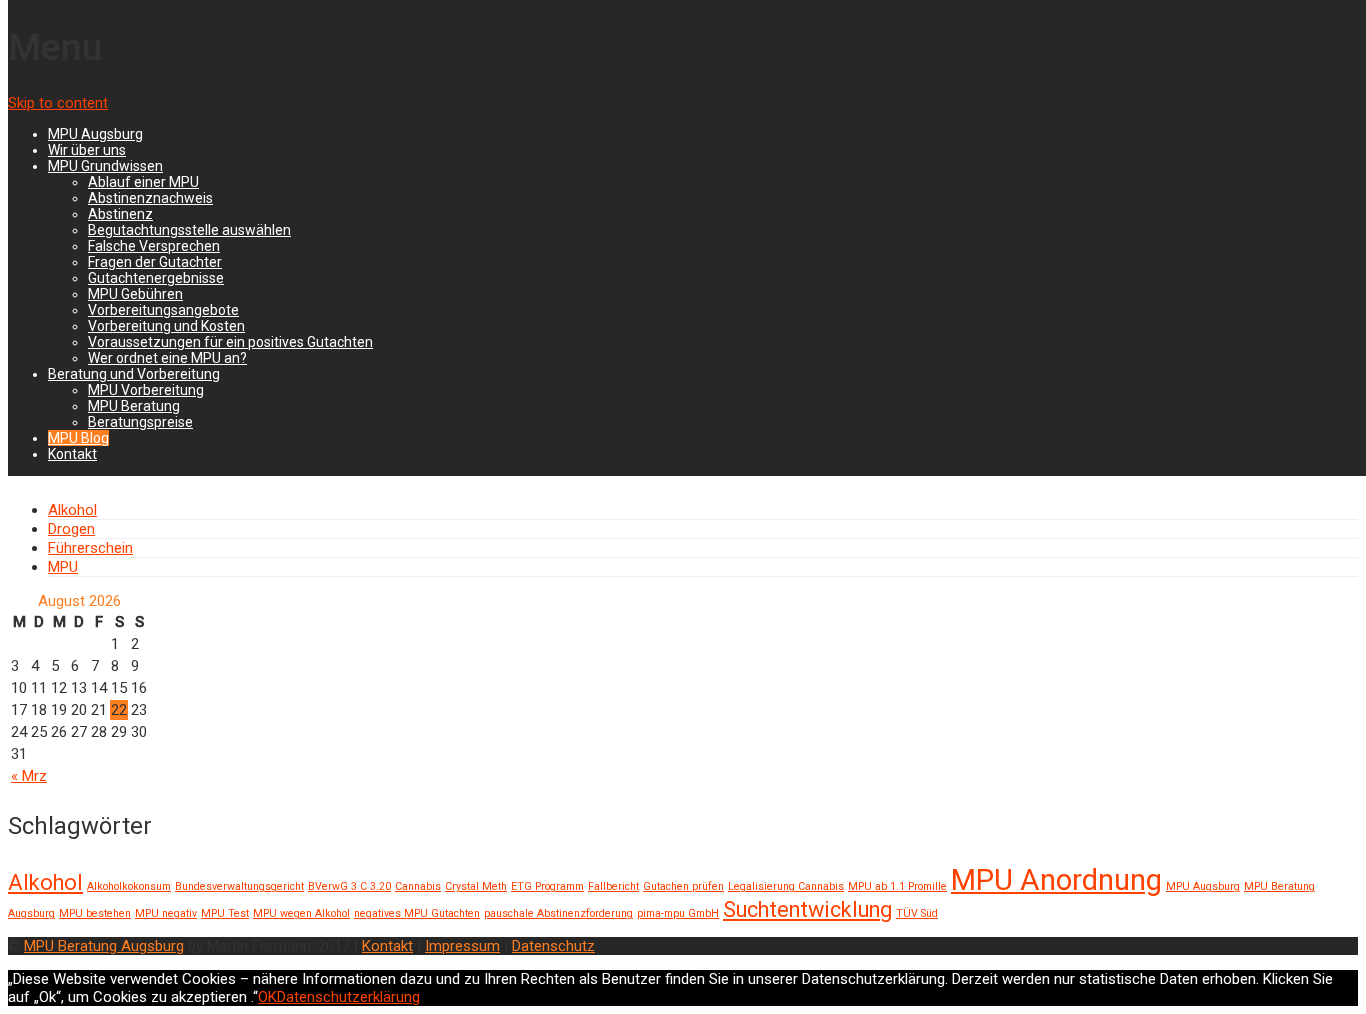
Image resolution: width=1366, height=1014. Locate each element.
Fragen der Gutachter (155, 262)
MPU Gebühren (135, 294)
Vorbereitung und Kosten (166, 326)
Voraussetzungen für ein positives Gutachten (230, 342)
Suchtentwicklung (807, 909)
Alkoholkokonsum (129, 886)
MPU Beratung (134, 406)
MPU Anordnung (1056, 880)
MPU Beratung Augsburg (104, 946)
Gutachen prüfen (683, 886)
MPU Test (225, 913)
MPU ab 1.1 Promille (897, 886)
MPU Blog (78, 438)
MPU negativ (166, 913)
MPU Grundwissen (105, 166)
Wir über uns (87, 150)
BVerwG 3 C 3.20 (349, 886)
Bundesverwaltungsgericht (239, 886)
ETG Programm (547, 886)
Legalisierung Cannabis (786, 886)
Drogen (71, 529)
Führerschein (90, 548)
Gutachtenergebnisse (156, 278)
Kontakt (72, 454)
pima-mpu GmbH (678, 913)
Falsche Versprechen (154, 246)
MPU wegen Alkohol (301, 913)
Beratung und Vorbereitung (134, 374)
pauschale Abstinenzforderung (558, 913)
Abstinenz (120, 214)
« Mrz (29, 776)
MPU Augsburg (95, 134)
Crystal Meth (476, 886)
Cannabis (418, 886)
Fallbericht (613, 886)
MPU (63, 567)
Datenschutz (553, 946)
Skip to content (58, 103)
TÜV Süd (917, 913)
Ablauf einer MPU (143, 182)
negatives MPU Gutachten (417, 913)
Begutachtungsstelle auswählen (189, 230)
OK (267, 997)
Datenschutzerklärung (348, 997)
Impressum (462, 946)
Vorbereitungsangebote (163, 310)
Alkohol (72, 510)
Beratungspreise (140, 422)
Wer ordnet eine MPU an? (167, 358)
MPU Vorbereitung (146, 390)
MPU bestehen (95, 913)
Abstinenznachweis (150, 198)
